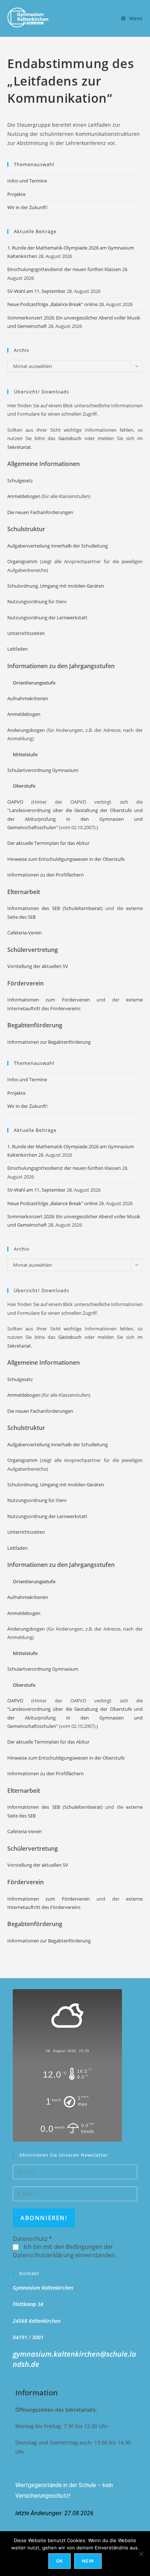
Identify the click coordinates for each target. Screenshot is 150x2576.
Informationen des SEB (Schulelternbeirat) (55, 908)
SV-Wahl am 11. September (36, 291)
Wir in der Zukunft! (27, 207)
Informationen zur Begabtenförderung (49, 1042)
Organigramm (22, 561)
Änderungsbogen (26, 730)
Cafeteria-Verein (25, 933)
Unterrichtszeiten (26, 633)
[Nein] (141, 2554)
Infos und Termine (27, 181)
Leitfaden (17, 649)
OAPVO (15, 802)
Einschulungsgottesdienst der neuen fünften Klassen (64, 269)
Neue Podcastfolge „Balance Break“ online (52, 304)
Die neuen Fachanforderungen (40, 512)
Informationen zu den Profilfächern (46, 875)
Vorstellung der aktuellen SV (38, 966)
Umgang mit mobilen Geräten (72, 586)
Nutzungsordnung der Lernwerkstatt (47, 617)
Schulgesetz (20, 481)
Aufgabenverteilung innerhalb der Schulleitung (58, 546)
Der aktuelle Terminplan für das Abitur (48, 843)
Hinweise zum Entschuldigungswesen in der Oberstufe (66, 859)
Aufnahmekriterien (28, 698)
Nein (88, 2561)
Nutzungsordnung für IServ (37, 601)
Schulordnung (23, 586)
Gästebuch (70, 438)
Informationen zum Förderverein (52, 1000)
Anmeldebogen (24, 496)
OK (60, 2561)
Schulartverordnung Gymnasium (43, 770)
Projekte (16, 194)
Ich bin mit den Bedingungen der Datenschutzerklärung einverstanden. (65, 2251)
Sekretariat (19, 447)
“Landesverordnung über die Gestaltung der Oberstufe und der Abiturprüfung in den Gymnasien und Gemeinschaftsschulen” (75, 819)
